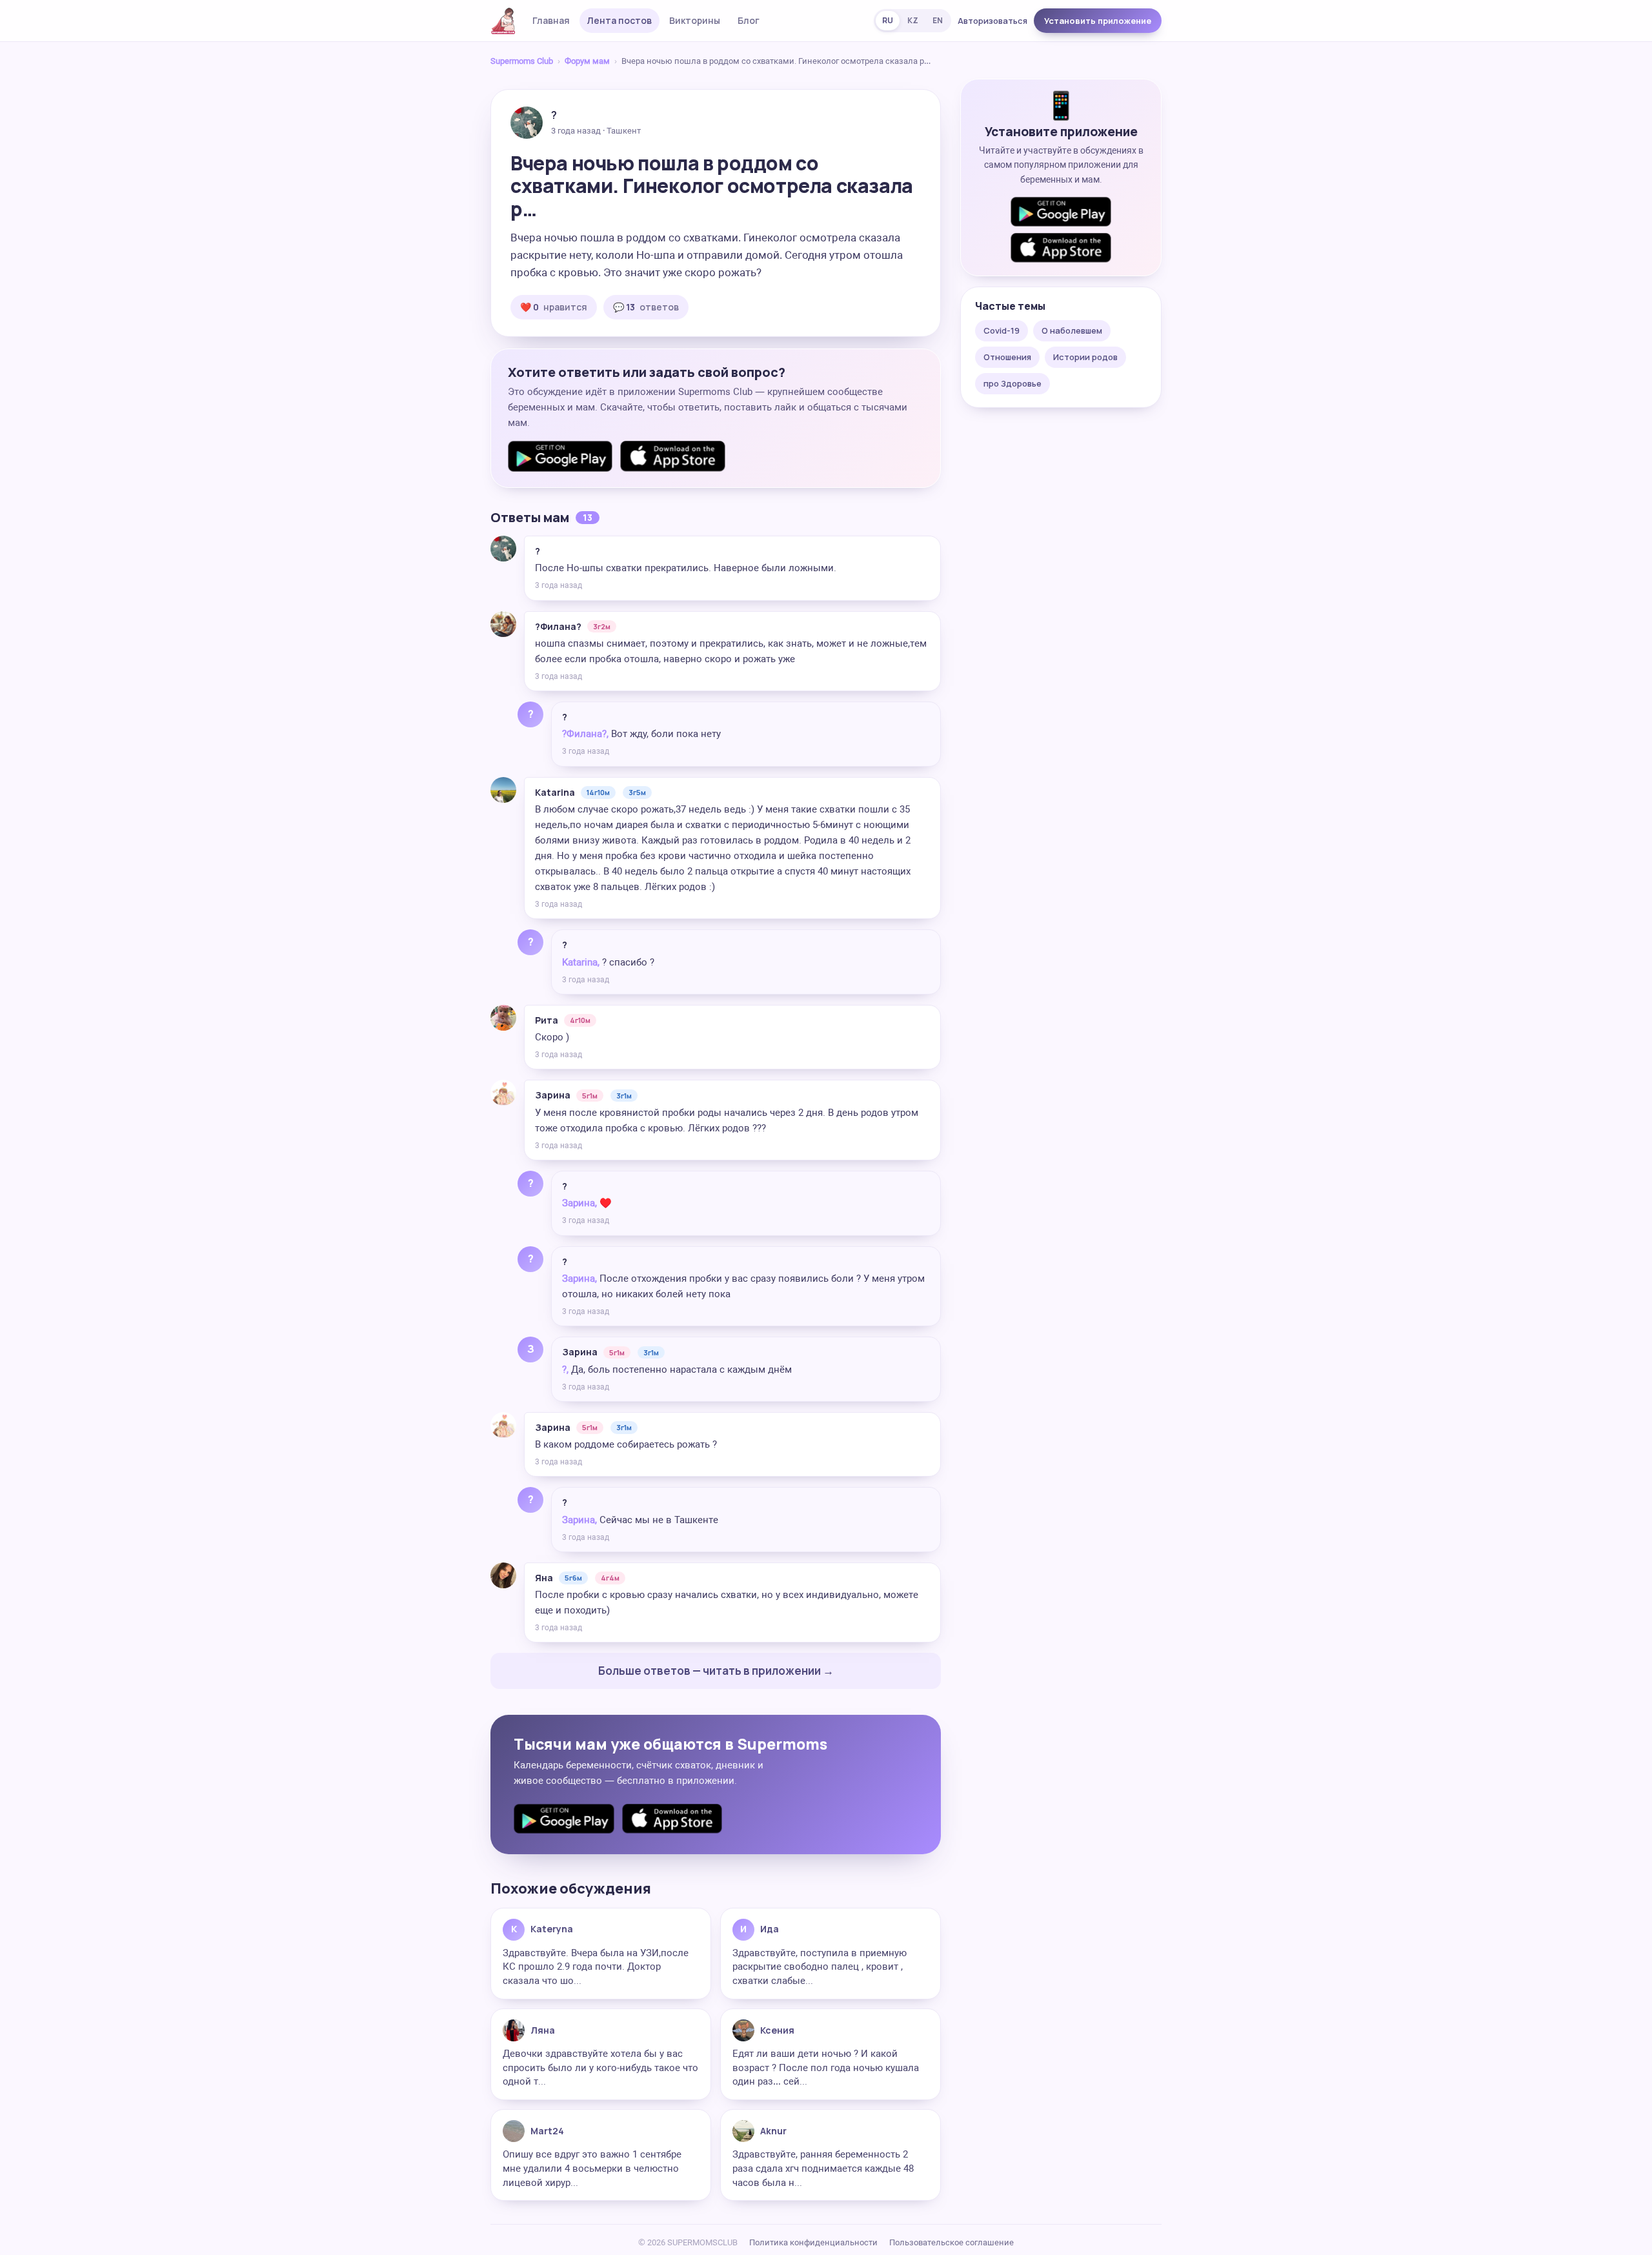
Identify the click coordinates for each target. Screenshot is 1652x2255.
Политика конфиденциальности (813, 2242)
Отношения (1007, 357)
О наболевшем (1072, 330)
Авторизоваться (992, 21)
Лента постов (619, 20)
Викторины (695, 20)
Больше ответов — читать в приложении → (716, 1671)
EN (938, 20)
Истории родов (1085, 357)
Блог (749, 20)
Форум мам (587, 61)
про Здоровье (1012, 383)
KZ (913, 20)
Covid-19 (1002, 330)
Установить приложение (1098, 21)
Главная (551, 20)
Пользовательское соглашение (952, 2242)
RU (888, 20)
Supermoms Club (522, 61)
